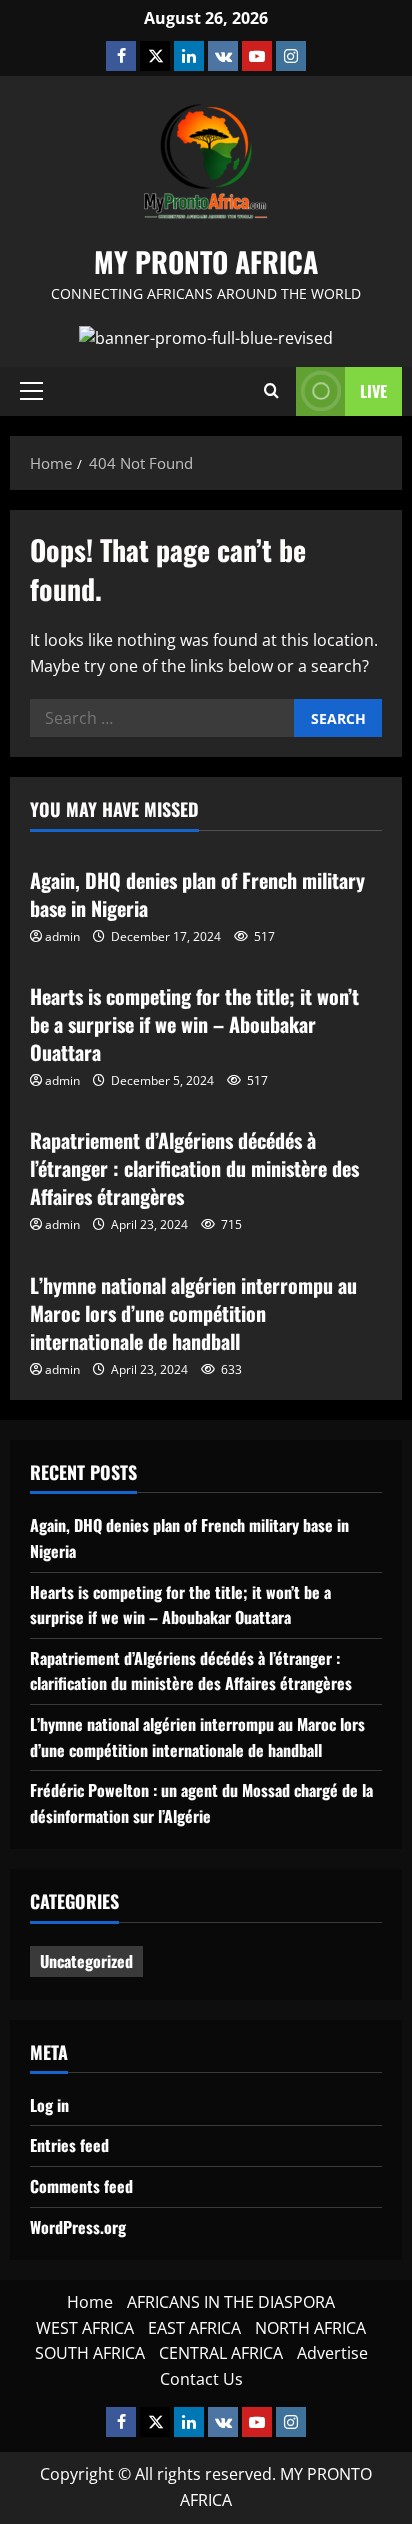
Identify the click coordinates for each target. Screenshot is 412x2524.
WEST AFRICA (85, 2328)
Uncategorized (86, 1961)
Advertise (332, 2353)
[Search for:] (162, 718)
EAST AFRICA (194, 2328)
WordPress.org (78, 2227)
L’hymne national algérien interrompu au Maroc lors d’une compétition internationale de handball (193, 1313)
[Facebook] (121, 56)
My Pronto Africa (206, 261)
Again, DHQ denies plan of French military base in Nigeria (197, 894)
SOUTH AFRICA (90, 2353)
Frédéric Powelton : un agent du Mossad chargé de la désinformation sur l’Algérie (201, 1803)
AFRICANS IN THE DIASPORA (231, 2302)
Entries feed (69, 2145)
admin (62, 936)
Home (90, 2302)
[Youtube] (257, 56)
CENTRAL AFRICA (221, 2353)
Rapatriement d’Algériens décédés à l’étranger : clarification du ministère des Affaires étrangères (194, 1168)
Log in (49, 2105)
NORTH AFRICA (310, 2328)
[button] (31, 391)
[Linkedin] (189, 56)
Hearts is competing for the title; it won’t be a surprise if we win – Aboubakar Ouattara (194, 1024)
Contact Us (201, 2379)
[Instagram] (291, 56)
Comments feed (81, 2186)
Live (373, 391)
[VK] (223, 56)
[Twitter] (155, 56)
